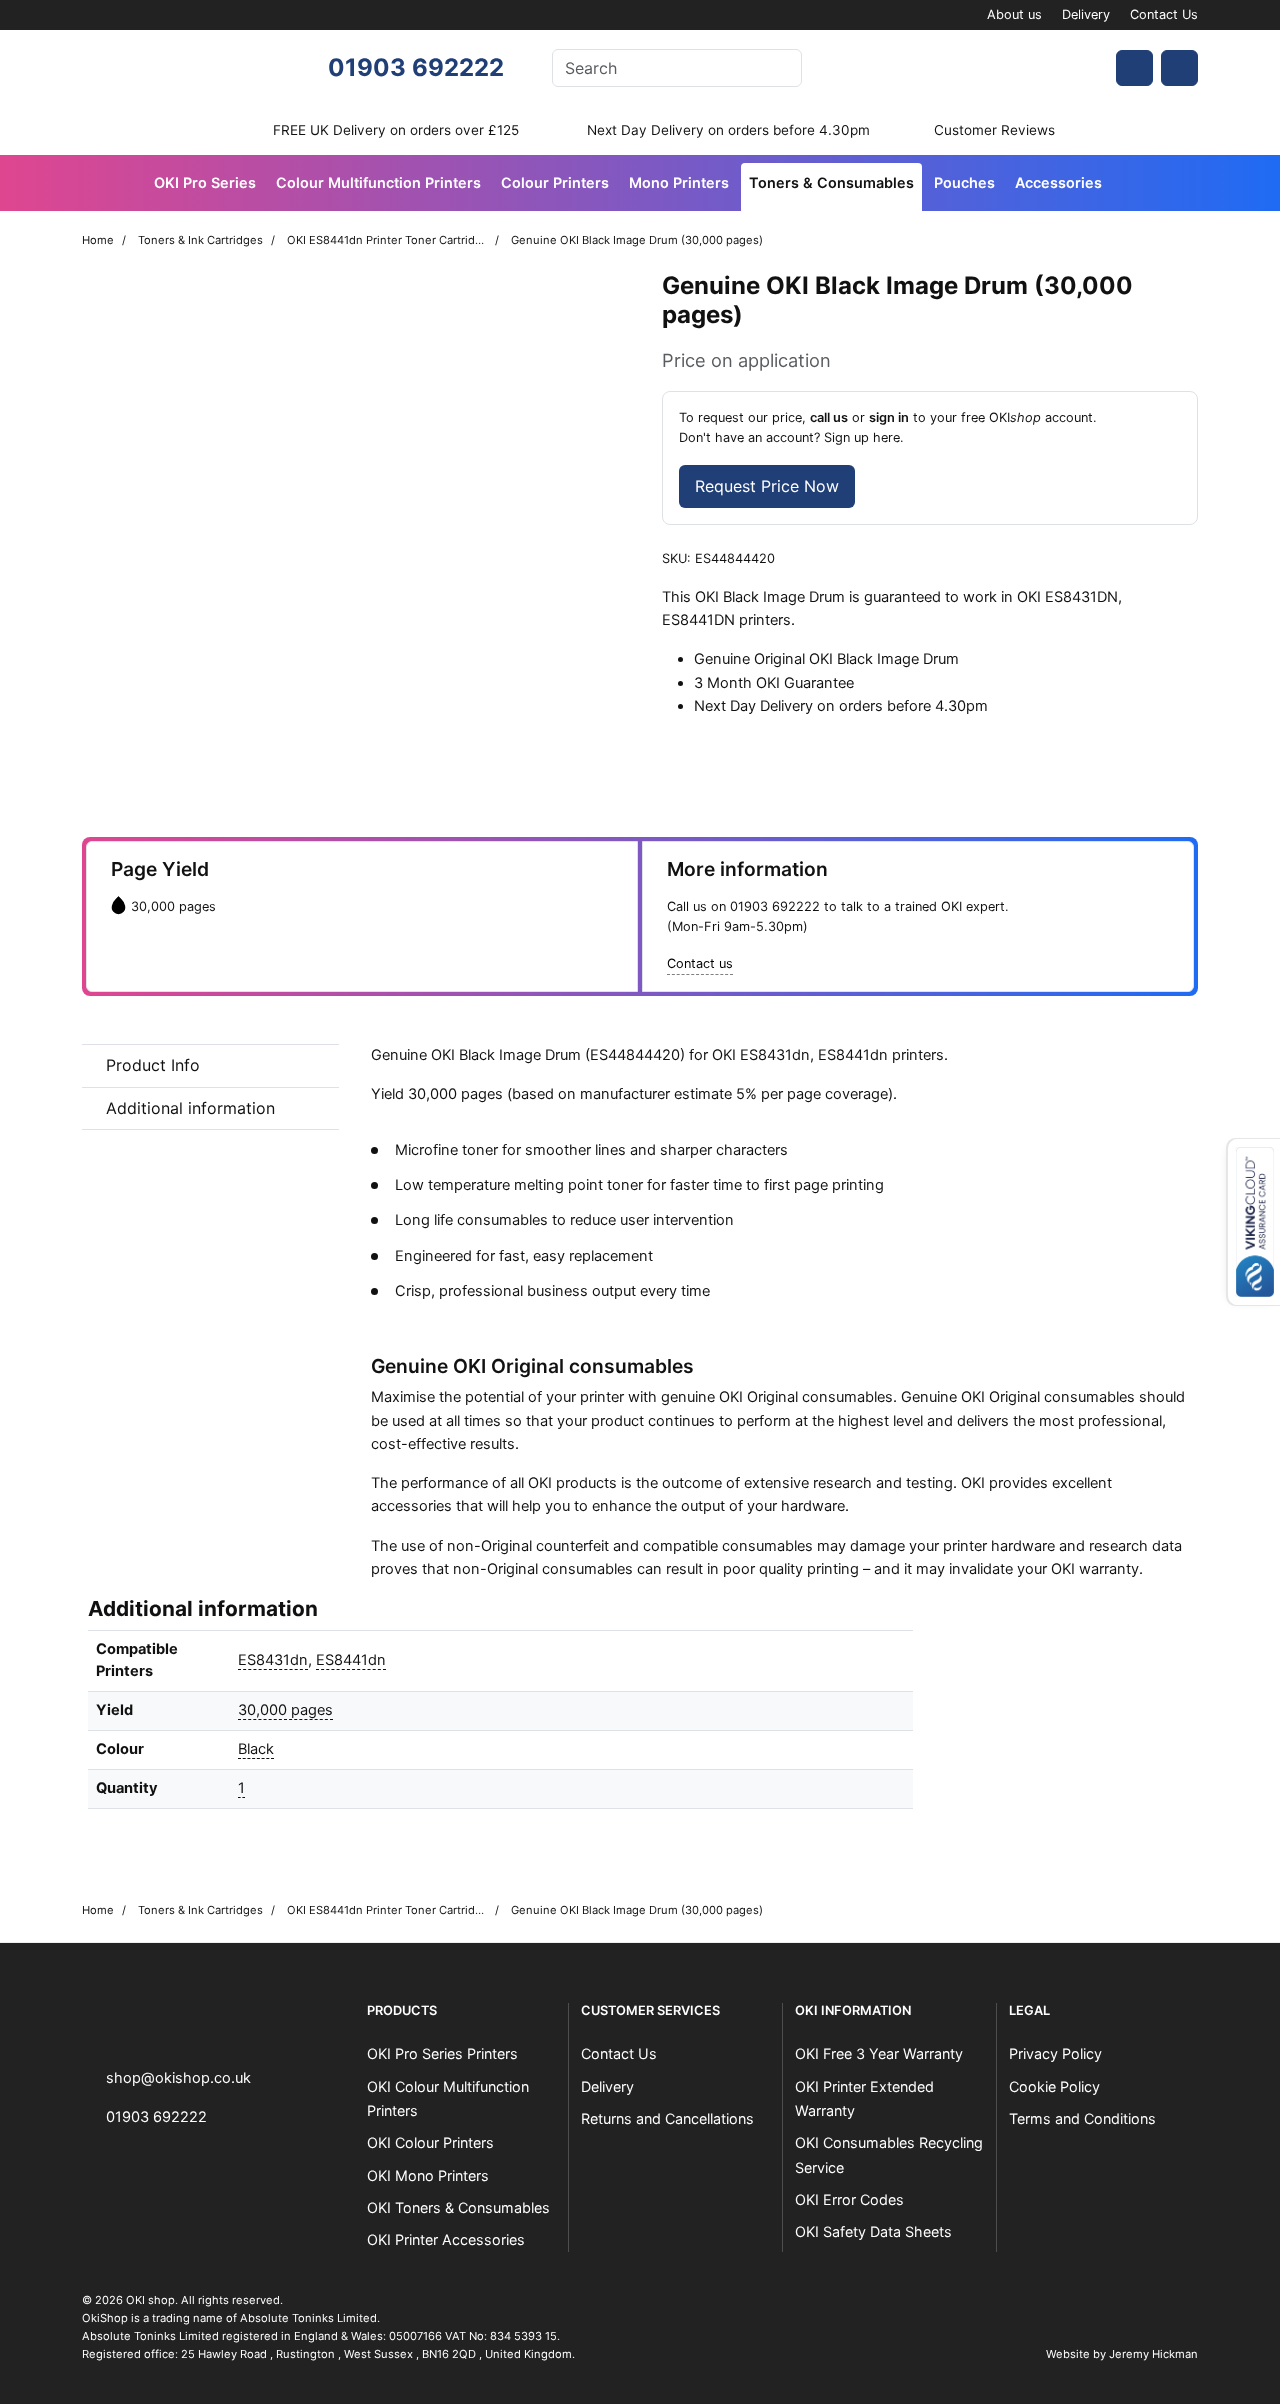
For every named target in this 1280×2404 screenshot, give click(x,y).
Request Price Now (767, 486)
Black (256, 1749)
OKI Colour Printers (430, 2142)
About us (1014, 14)
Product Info (153, 1065)
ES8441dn (351, 1660)
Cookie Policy (1054, 2086)
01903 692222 (416, 67)
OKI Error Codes (849, 2199)
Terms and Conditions (1082, 2118)
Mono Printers (679, 182)
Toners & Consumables (831, 182)
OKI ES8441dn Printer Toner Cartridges (387, 240)
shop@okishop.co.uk (178, 2078)
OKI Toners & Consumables (458, 2207)
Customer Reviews (994, 130)
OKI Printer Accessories (446, 2239)
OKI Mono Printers (428, 2175)
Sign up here (862, 437)
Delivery (1086, 14)
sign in (889, 417)
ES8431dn (273, 1660)
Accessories (1058, 182)
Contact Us (1164, 14)
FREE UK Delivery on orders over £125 (396, 130)
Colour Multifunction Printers (378, 182)
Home (98, 240)
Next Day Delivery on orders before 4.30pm (728, 130)
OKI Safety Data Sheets (873, 2231)
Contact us (700, 963)
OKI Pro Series (205, 182)
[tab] (210, 1066)
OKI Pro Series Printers (442, 2053)
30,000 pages (285, 1710)
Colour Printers (555, 182)
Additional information (190, 1108)
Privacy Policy (1055, 2053)
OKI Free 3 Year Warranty (879, 2053)
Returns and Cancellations (667, 2118)
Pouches (964, 182)
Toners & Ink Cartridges (200, 240)
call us (829, 417)
